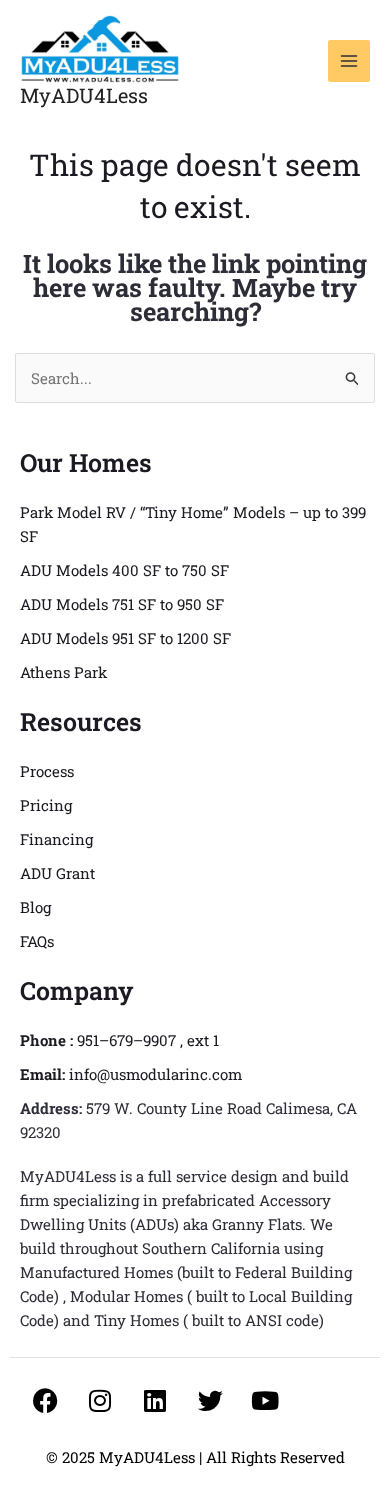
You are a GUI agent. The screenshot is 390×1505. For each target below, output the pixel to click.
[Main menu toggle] (349, 61)
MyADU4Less (84, 95)
